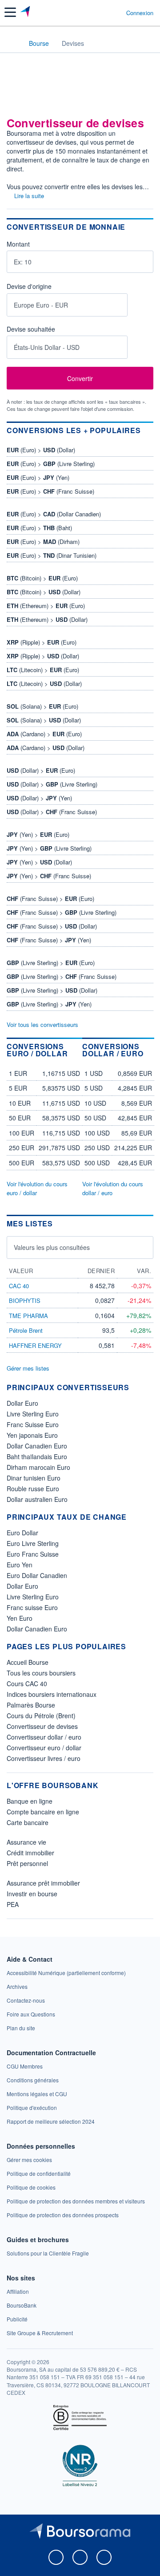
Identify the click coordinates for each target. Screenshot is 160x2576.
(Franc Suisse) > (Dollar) (52, 926)
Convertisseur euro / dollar (44, 1748)
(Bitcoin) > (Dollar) (44, 592)
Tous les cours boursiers (41, 1673)
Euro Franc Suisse (33, 1554)
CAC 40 (19, 1286)
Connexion (140, 13)
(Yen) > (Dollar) (39, 862)
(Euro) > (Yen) (38, 477)
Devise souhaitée (31, 329)
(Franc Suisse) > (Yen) (49, 940)
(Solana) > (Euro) (42, 706)
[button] (10, 12)
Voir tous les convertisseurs (42, 1024)
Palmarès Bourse (31, 1705)
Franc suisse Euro (32, 1607)
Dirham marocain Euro (38, 1467)
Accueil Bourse (28, 1662)
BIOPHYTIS (25, 1300)
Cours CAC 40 (27, 1684)
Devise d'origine (29, 287)
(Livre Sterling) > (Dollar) (52, 990)
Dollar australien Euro (37, 1499)
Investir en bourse (32, 1894)
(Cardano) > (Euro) (44, 734)
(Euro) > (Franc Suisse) (50, 491)
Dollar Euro (22, 1403)
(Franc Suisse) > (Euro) (50, 899)
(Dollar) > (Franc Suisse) (52, 812)
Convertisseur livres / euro (44, 1758)
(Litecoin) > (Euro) (43, 670)
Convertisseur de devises (42, 1726)
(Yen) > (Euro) (38, 834)
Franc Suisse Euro (33, 1424)
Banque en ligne (30, 1801)
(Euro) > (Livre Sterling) (51, 464)
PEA (13, 1904)
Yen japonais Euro (32, 1435)
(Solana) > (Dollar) (44, 720)
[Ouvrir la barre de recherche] (103, 12)
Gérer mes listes (28, 1368)
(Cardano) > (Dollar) (46, 748)
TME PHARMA (28, 1316)
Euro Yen (20, 1565)
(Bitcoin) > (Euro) (42, 578)
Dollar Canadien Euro (37, 1446)
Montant (18, 244)
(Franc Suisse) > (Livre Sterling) (62, 912)
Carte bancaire (28, 1822)
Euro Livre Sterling (33, 1543)
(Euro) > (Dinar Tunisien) (52, 555)
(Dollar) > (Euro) (41, 770)
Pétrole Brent (26, 1330)
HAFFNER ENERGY (35, 1345)
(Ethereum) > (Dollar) (47, 619)
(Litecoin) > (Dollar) (44, 684)
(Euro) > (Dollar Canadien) (54, 514)
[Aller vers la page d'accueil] (26, 12)
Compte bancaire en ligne (43, 1812)
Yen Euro (20, 1618)
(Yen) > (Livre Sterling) (49, 848)
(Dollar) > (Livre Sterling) (52, 784)
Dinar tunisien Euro (34, 1478)
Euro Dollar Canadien (37, 1575)
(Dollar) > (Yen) (39, 798)
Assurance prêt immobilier (43, 1883)
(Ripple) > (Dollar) (43, 656)
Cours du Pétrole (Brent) (41, 1716)
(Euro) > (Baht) (39, 528)
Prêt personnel (27, 1863)
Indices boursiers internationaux (52, 1694)
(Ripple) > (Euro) (42, 642)
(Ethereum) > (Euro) (46, 606)
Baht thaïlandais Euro (37, 1456)
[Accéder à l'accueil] (12, 43)
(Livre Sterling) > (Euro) (51, 963)
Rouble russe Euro (33, 1489)
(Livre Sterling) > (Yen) (49, 1004)
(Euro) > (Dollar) (41, 450)
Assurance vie (26, 1842)
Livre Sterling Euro (33, 1414)
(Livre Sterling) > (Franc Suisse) (62, 976)
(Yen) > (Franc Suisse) (49, 876)
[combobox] (67, 305)
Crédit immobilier (30, 1853)
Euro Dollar (22, 1533)
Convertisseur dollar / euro (44, 1737)
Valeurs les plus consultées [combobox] (52, 1247)
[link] (66, 1973)
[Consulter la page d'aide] (116, 12)
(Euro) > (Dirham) (43, 542)
